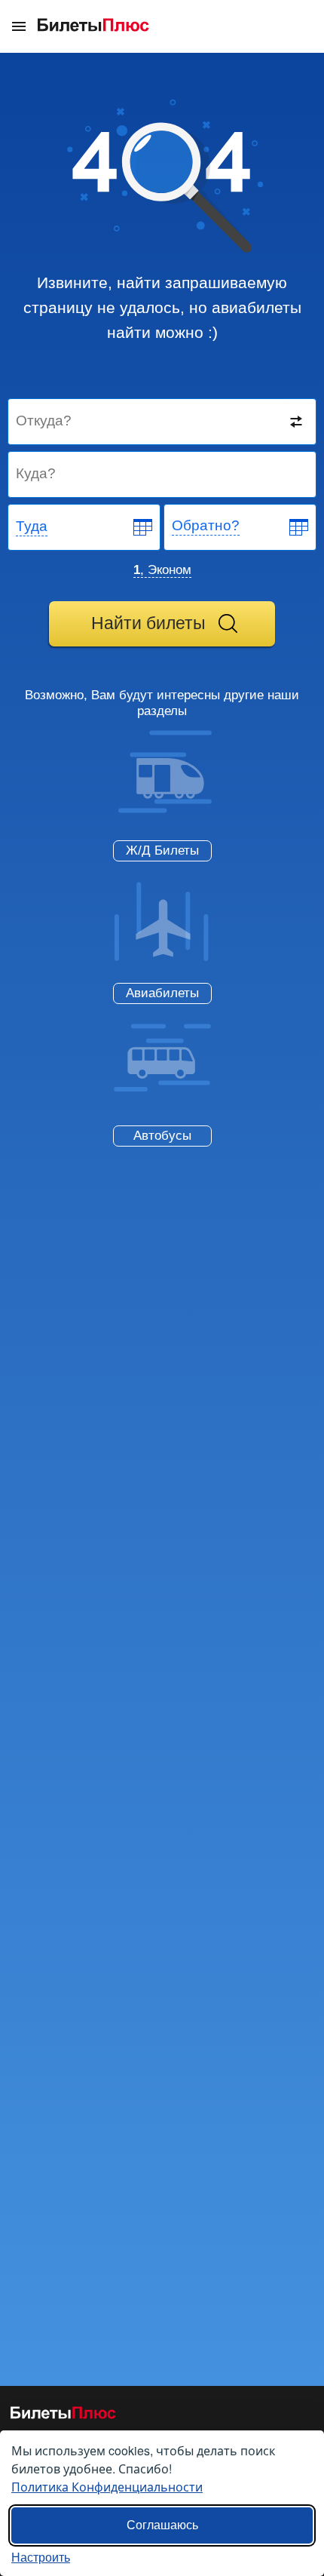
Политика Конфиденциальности (107, 2487)
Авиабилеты (162, 993)
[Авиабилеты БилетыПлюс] (63, 2416)
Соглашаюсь (162, 2525)
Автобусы (162, 1136)
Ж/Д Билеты (162, 850)
